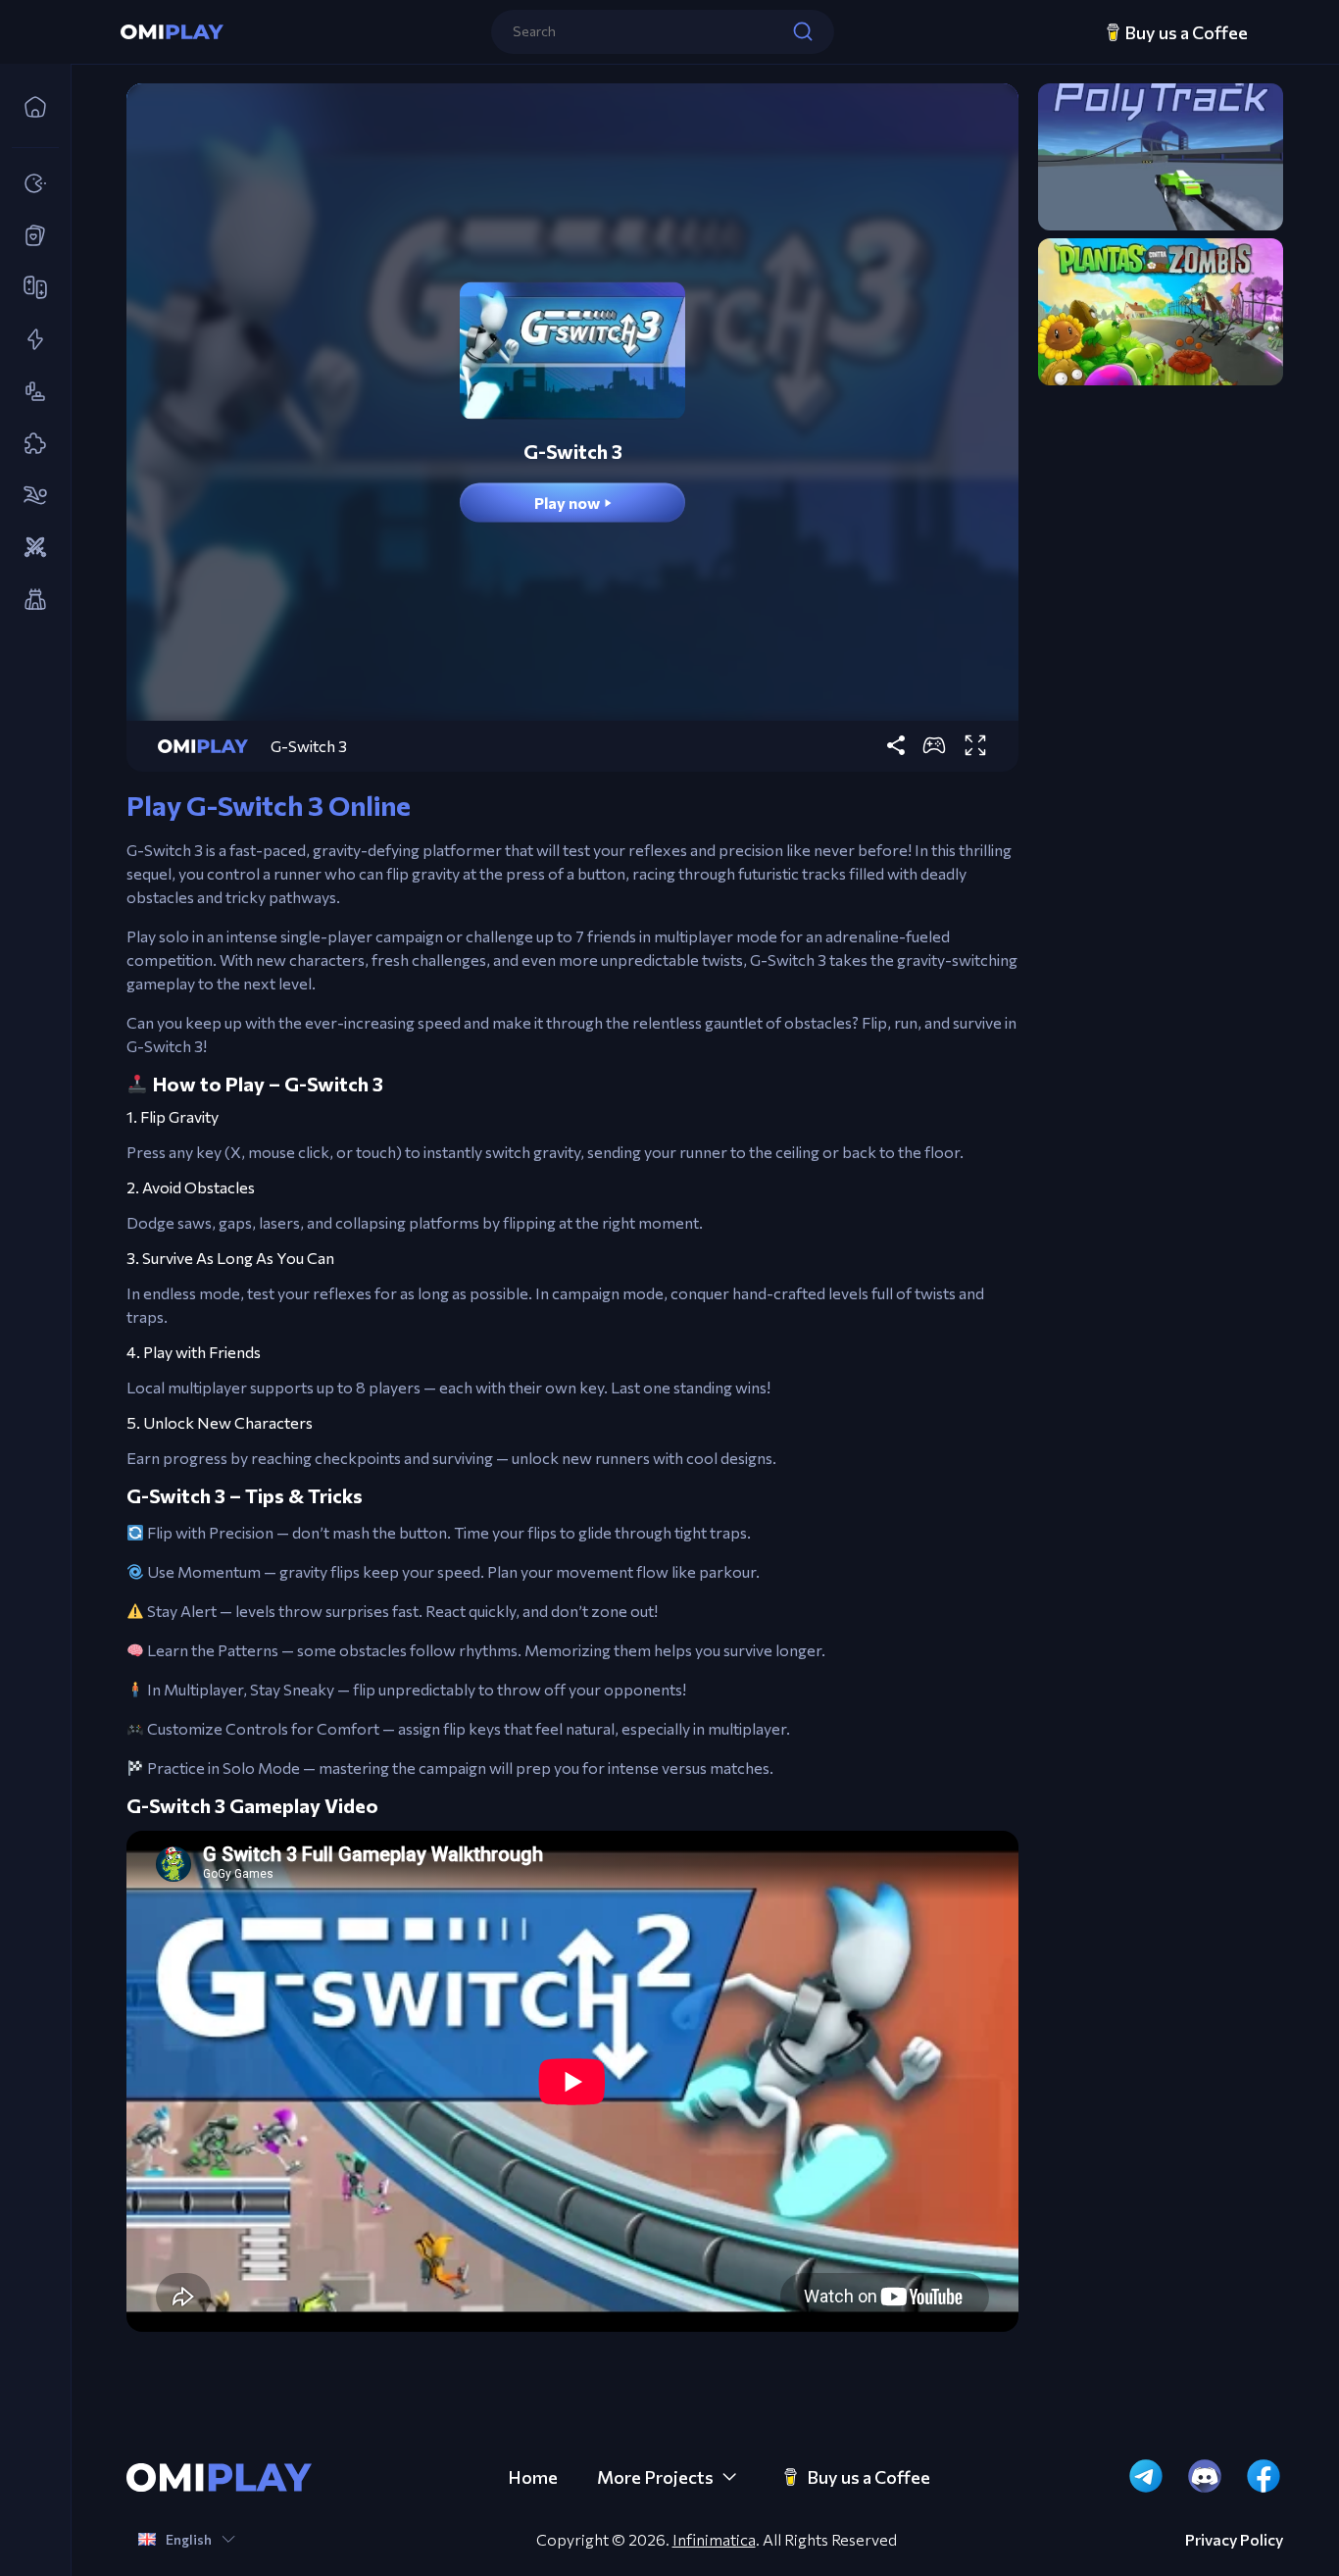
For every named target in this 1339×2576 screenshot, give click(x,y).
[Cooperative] (29, 288)
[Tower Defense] (29, 600)
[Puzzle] (29, 444)
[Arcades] (29, 184)
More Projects (655, 2477)
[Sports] (29, 496)
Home (533, 2477)
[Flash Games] (29, 340)
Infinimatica (714, 2539)
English (189, 2539)
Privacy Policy (1234, 2540)
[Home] (29, 108)
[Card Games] (29, 236)
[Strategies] (29, 548)
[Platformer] (29, 392)
